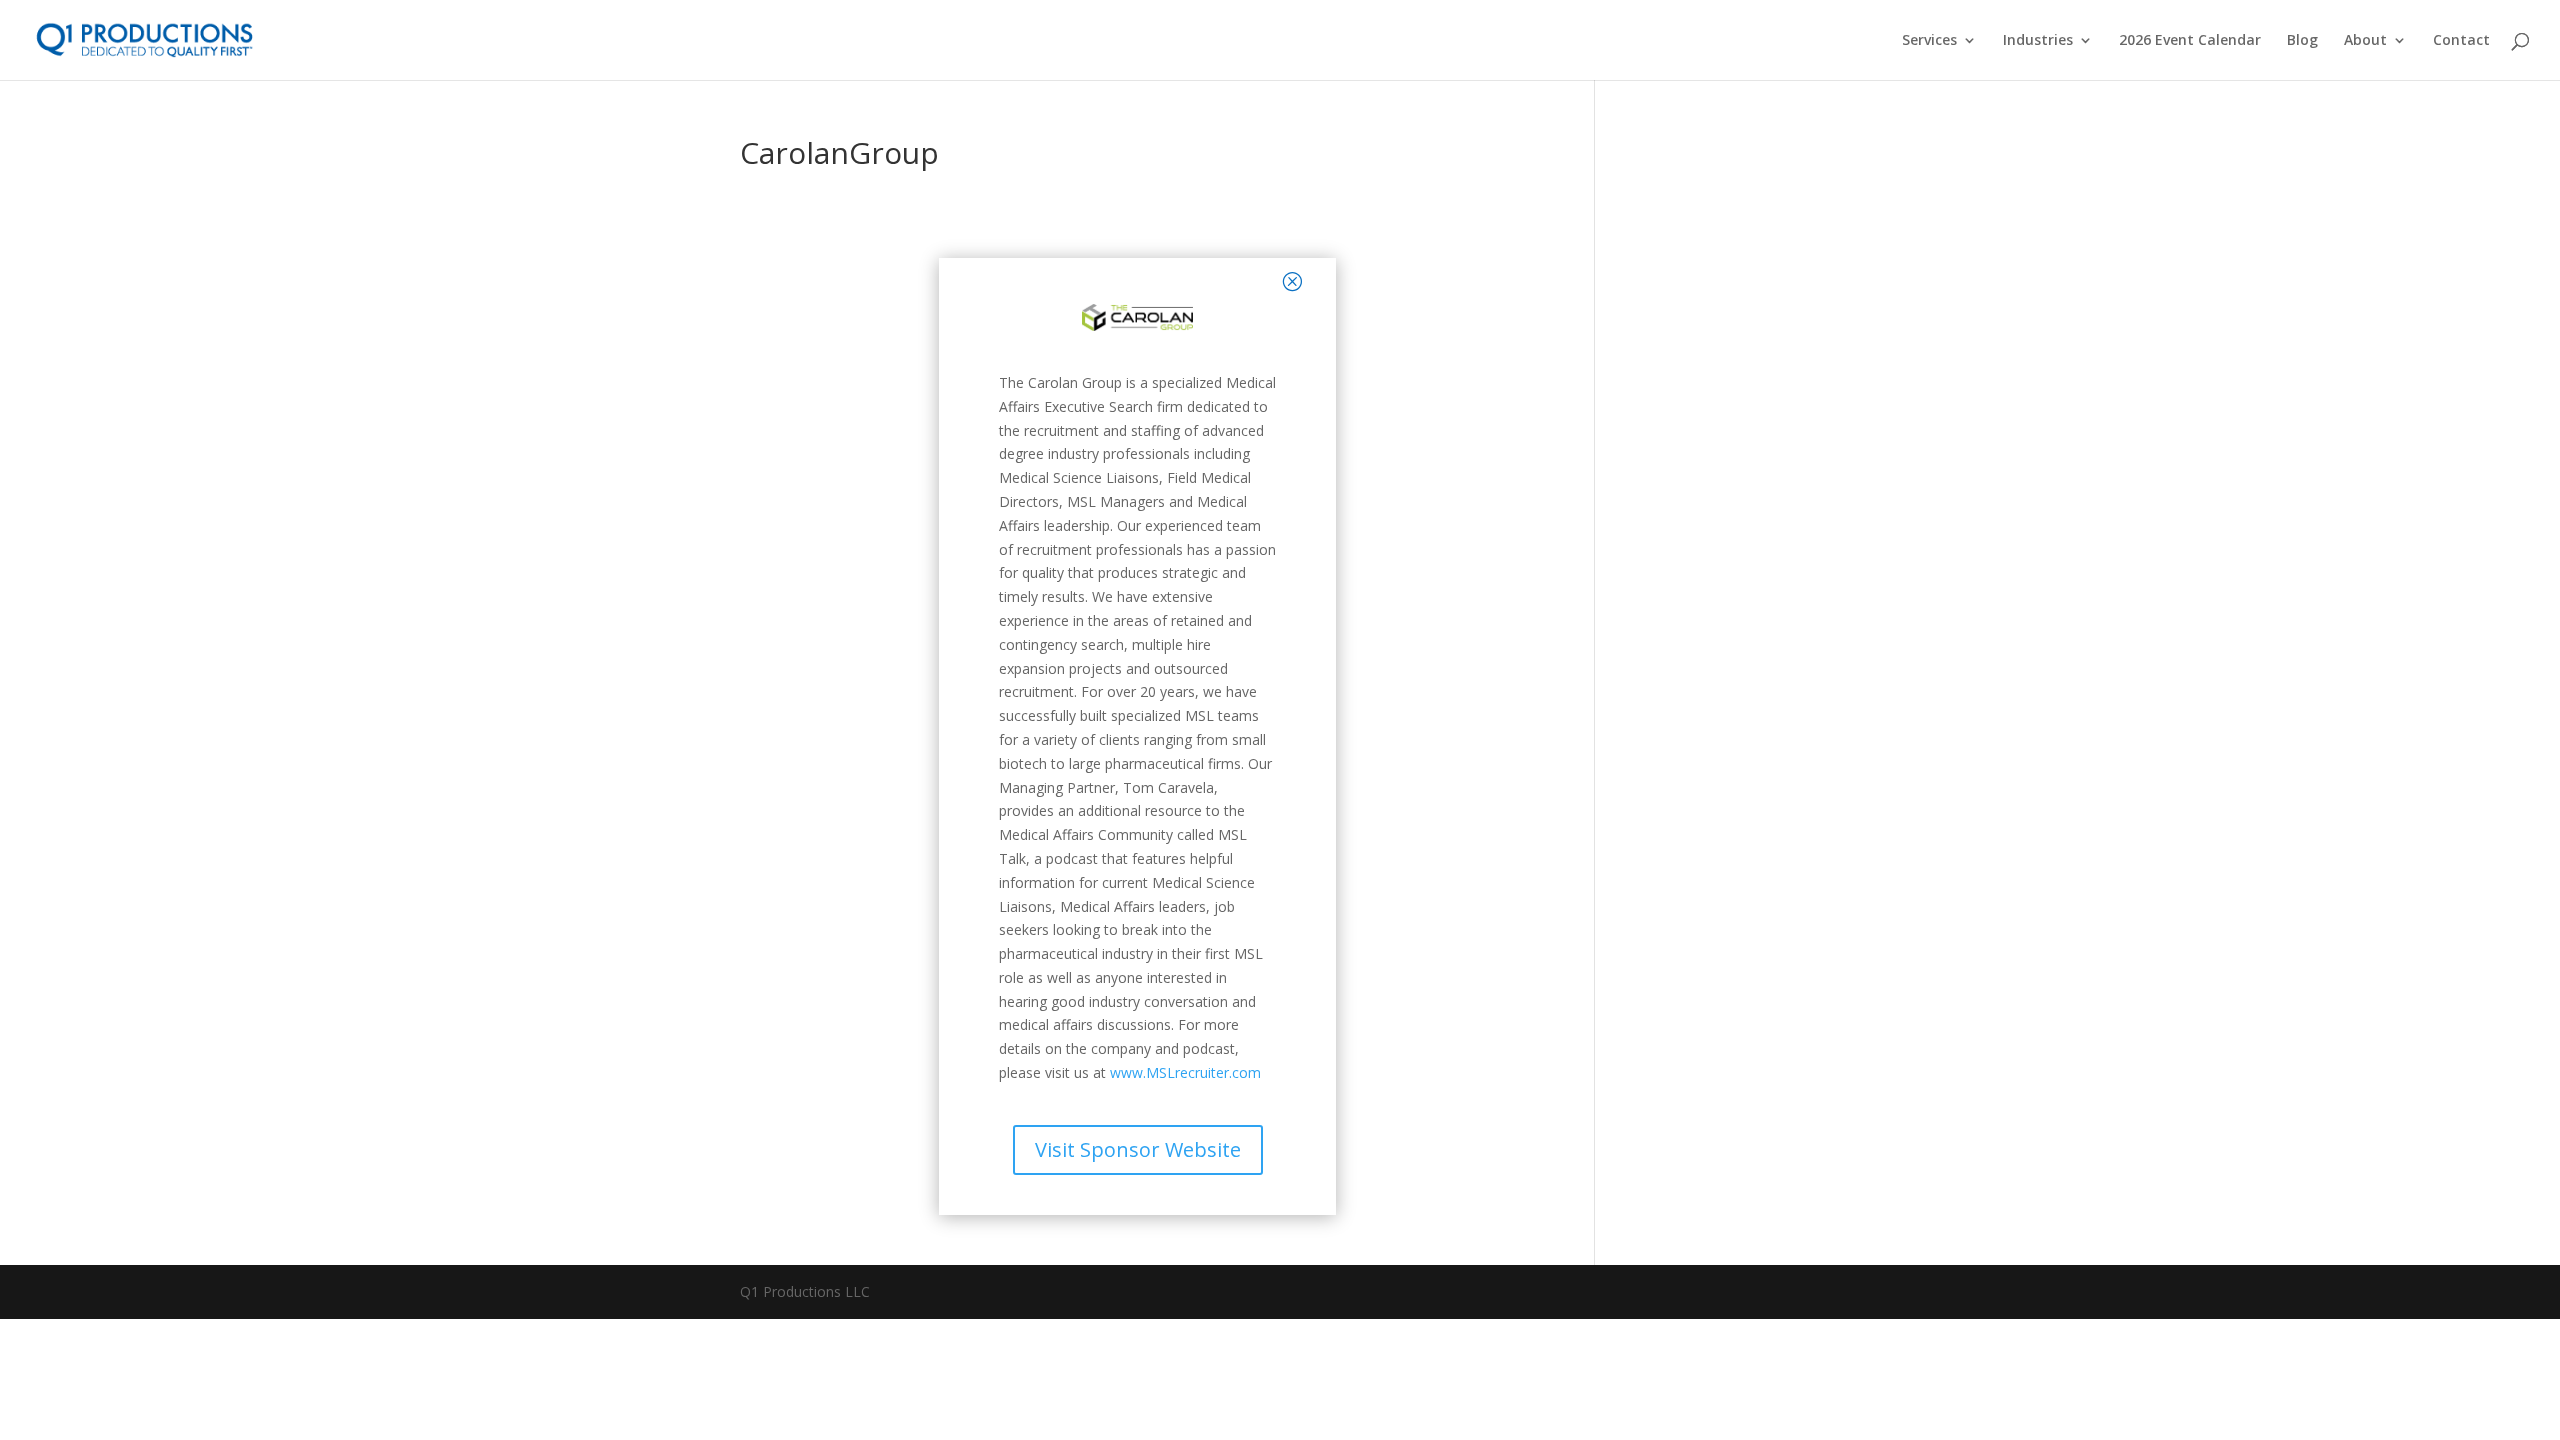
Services (1929, 41)
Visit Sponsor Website (1138, 1149)
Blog (2302, 41)
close (1252, 280)
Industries (2038, 41)
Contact (2461, 41)
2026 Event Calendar (2190, 41)
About (2365, 41)
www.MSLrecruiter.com (1185, 1072)
